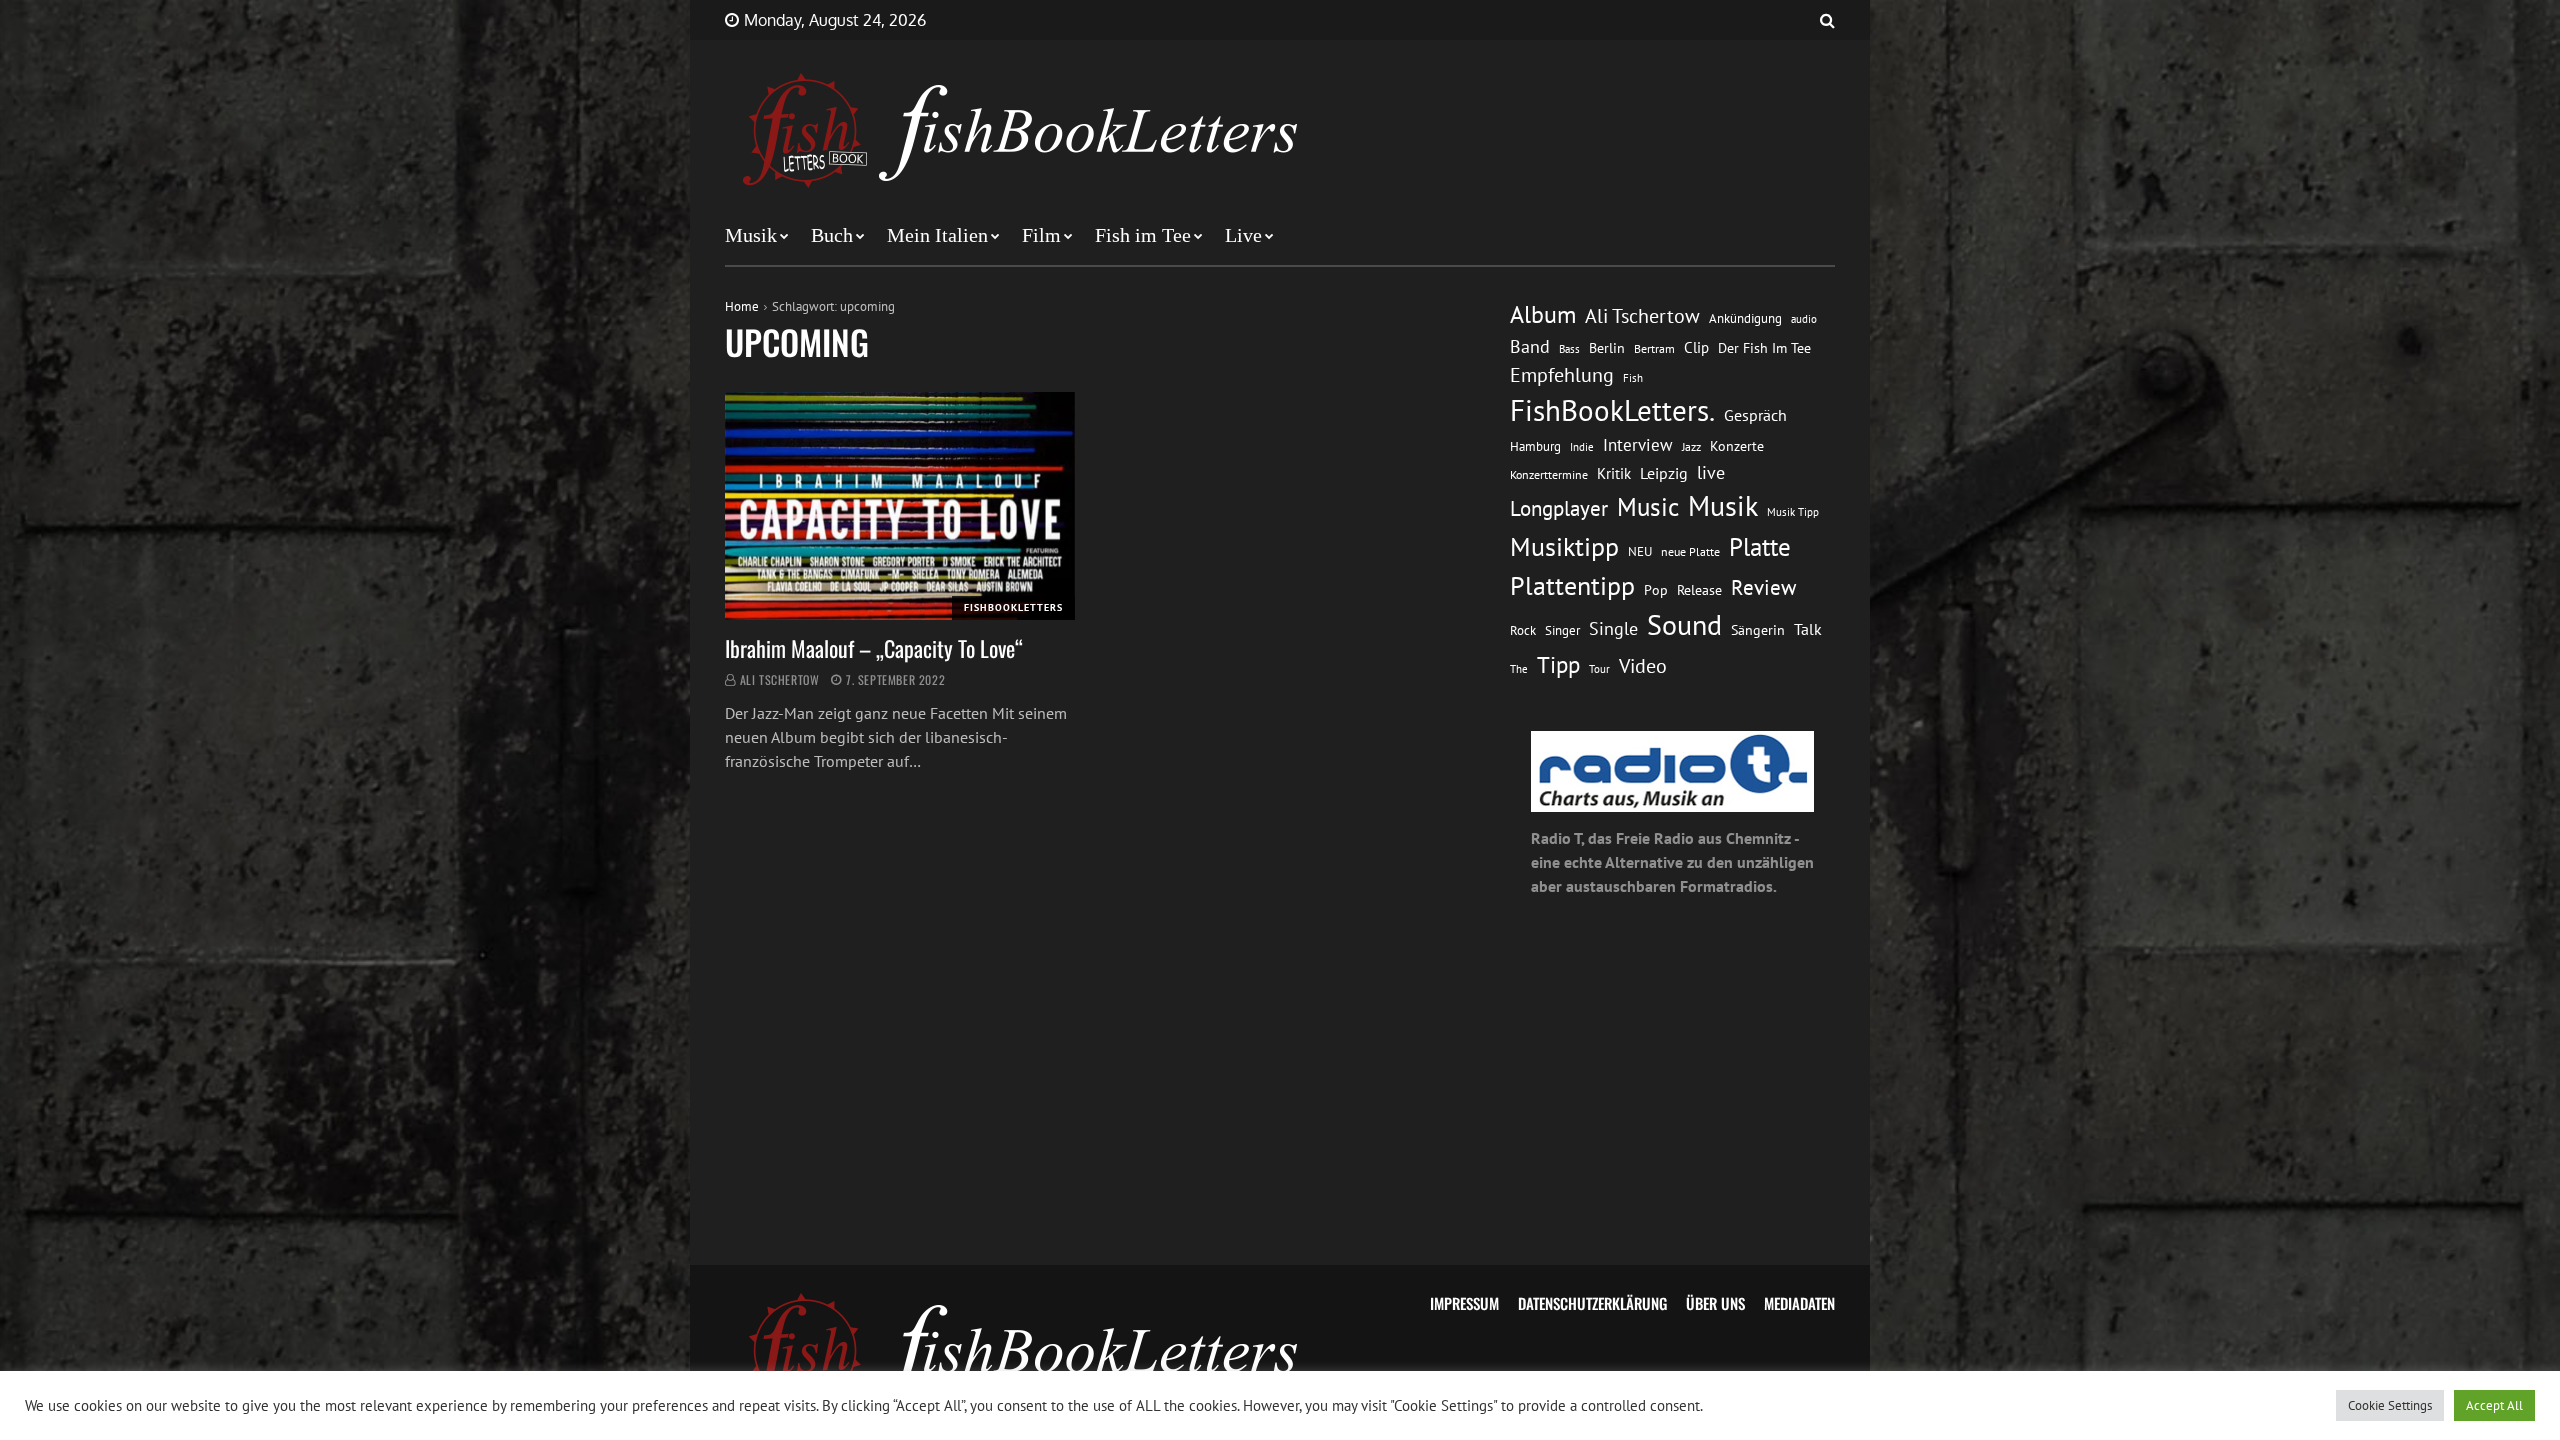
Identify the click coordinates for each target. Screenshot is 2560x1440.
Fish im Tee (1143, 235)
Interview (1638, 445)
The (1519, 668)
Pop (1656, 590)
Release (1699, 590)
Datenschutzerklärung (1592, 1303)
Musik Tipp (1793, 511)
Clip (1696, 347)
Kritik (1614, 473)
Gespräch (1755, 415)
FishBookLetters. (1612, 410)
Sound (1684, 625)
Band (1530, 346)
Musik (751, 235)
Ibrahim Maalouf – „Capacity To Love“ (874, 648)
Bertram (1654, 348)
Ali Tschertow (780, 679)
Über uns (1715, 1303)
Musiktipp (1564, 546)
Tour (1599, 668)
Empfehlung (1562, 374)
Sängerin (1758, 630)
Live (1243, 235)
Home (742, 306)
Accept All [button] (2494, 1405)
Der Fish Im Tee (1764, 348)
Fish (1633, 377)
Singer (1562, 630)
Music (1648, 507)
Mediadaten (1799, 1303)
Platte (1760, 547)
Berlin (1607, 348)
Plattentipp (1572, 585)
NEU (1640, 551)
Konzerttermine (1549, 474)
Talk (1808, 629)
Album (1543, 314)
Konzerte (1737, 446)
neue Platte (1690, 551)
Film (1041, 235)
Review (1763, 587)
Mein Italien (937, 235)
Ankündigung (1745, 318)
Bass (1569, 348)
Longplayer (1559, 508)
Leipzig (1664, 473)
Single (1613, 628)
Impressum (1464, 1303)
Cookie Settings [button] (2390, 1405)
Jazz (1691, 446)
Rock (1523, 630)
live (1711, 472)
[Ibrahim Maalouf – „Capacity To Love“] (900, 506)
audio (1804, 318)
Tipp (1558, 664)
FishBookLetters (1013, 607)
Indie (1582, 447)
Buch (832, 235)
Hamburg (1535, 446)
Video (1643, 665)
